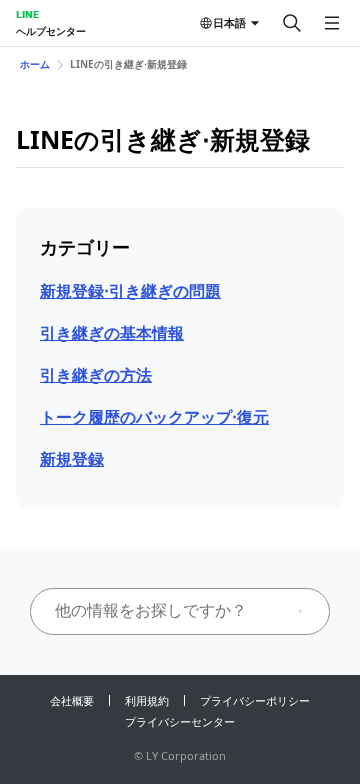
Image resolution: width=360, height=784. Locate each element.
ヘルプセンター (51, 31)
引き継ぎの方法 (96, 375)
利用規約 (147, 700)
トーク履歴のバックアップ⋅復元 (154, 417)
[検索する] (292, 23)
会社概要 (72, 700)
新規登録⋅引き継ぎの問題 (130, 291)
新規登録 (72, 459)
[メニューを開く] (332, 23)
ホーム (35, 64)
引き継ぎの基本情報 (112, 333)
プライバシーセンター (180, 721)
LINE (27, 14)
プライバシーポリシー (255, 700)
